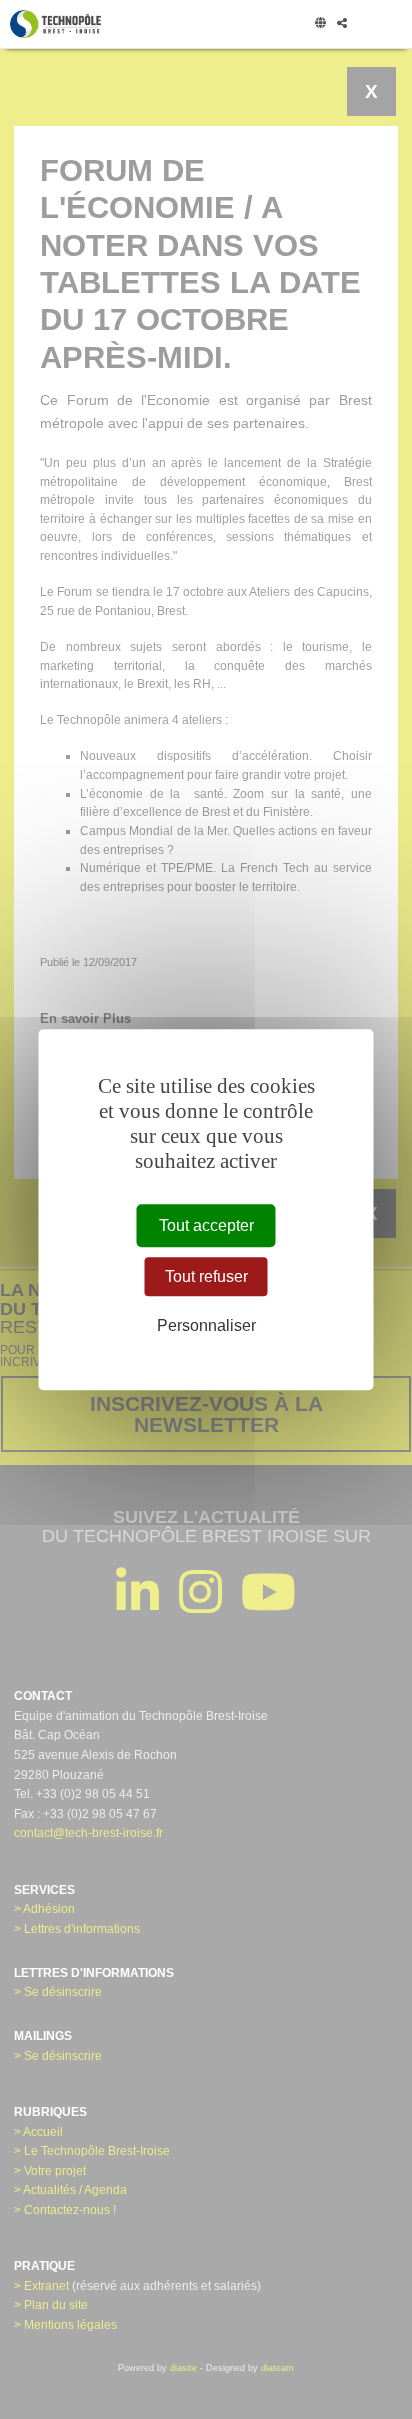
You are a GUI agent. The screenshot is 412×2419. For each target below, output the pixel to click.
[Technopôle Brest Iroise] (55, 24)
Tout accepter (206, 1225)
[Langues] (320, 24)
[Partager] (341, 24)
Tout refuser (206, 1276)
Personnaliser (206, 1325)
